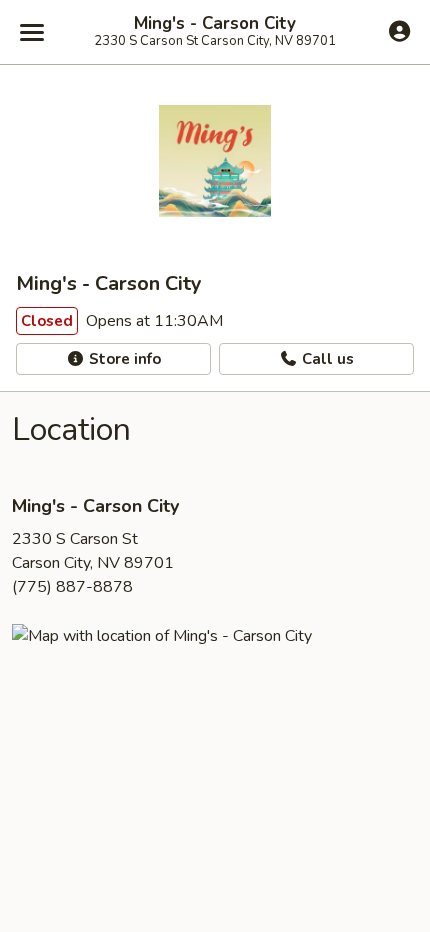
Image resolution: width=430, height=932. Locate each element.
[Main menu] (32, 32)
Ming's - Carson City (215, 24)
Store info (123, 359)
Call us (326, 359)
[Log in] (399, 31)
